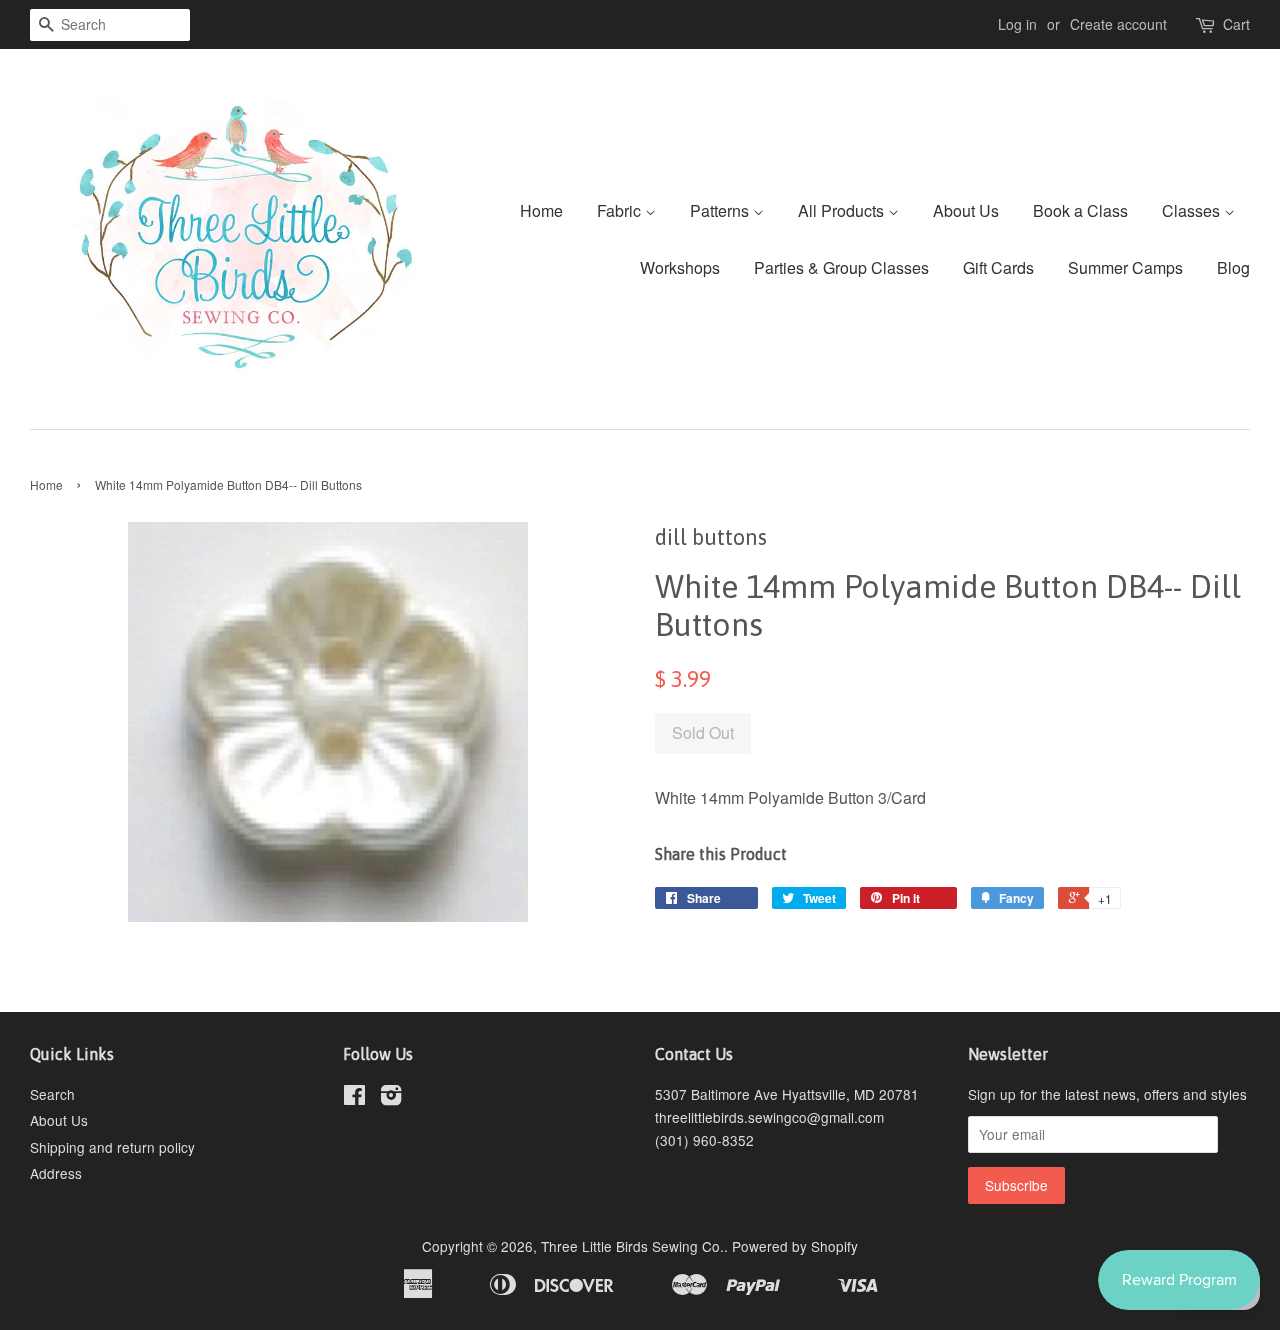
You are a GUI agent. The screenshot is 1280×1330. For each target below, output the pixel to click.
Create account (1118, 24)
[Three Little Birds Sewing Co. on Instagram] (391, 1098)
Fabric (621, 210)
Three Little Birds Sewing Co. (632, 1246)
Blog (1233, 267)
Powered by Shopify (795, 1246)
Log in (1017, 24)
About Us (966, 210)
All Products (843, 210)
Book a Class (1080, 210)
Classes (1193, 210)
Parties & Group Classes (841, 267)
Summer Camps (1125, 267)
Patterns (721, 210)
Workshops (680, 267)
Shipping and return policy (112, 1147)
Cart (1236, 24)
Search (52, 1094)
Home (541, 210)
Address (56, 1173)
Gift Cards (998, 267)
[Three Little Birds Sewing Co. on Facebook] (354, 1098)
